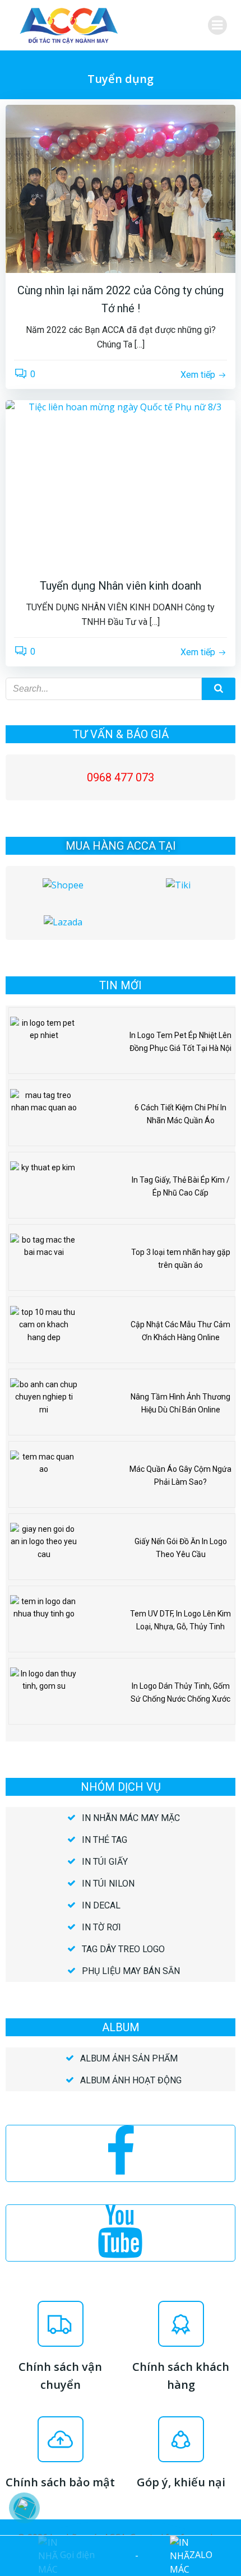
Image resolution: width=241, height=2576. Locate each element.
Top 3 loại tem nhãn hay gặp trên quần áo (181, 1258)
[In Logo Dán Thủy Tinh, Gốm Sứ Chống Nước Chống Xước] (44, 1693)
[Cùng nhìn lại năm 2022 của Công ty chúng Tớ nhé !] (121, 188)
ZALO (201, 2555)
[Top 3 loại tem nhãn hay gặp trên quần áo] (44, 1259)
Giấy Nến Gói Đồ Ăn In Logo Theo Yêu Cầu (181, 1548)
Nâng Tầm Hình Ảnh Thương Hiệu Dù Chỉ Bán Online (180, 1403)
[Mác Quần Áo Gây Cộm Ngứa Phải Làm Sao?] (44, 1476)
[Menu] (217, 25)
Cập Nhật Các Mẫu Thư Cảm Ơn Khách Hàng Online (180, 1331)
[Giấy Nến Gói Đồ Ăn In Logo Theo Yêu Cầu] (44, 1548)
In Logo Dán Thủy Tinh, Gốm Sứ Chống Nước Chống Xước (180, 1692)
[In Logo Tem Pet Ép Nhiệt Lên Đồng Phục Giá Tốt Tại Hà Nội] (44, 1042)
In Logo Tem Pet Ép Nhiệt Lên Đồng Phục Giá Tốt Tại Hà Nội (180, 1041)
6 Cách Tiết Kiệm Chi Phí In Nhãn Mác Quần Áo (180, 1114)
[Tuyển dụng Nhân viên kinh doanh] (121, 483)
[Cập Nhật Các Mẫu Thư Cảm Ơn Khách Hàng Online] (44, 1331)
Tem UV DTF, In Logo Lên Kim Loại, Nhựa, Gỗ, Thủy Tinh (180, 1620)
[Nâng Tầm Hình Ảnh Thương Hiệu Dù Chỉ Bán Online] (44, 1403)
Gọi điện (76, 2555)
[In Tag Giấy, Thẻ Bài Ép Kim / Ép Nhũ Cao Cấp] (44, 1187)
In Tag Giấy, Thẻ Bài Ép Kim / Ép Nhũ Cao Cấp (181, 1186)
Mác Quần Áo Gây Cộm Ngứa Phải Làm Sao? (180, 1475)
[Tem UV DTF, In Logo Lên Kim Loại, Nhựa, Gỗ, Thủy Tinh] (44, 1620)
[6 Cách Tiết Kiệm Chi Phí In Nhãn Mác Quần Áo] (44, 1114)
